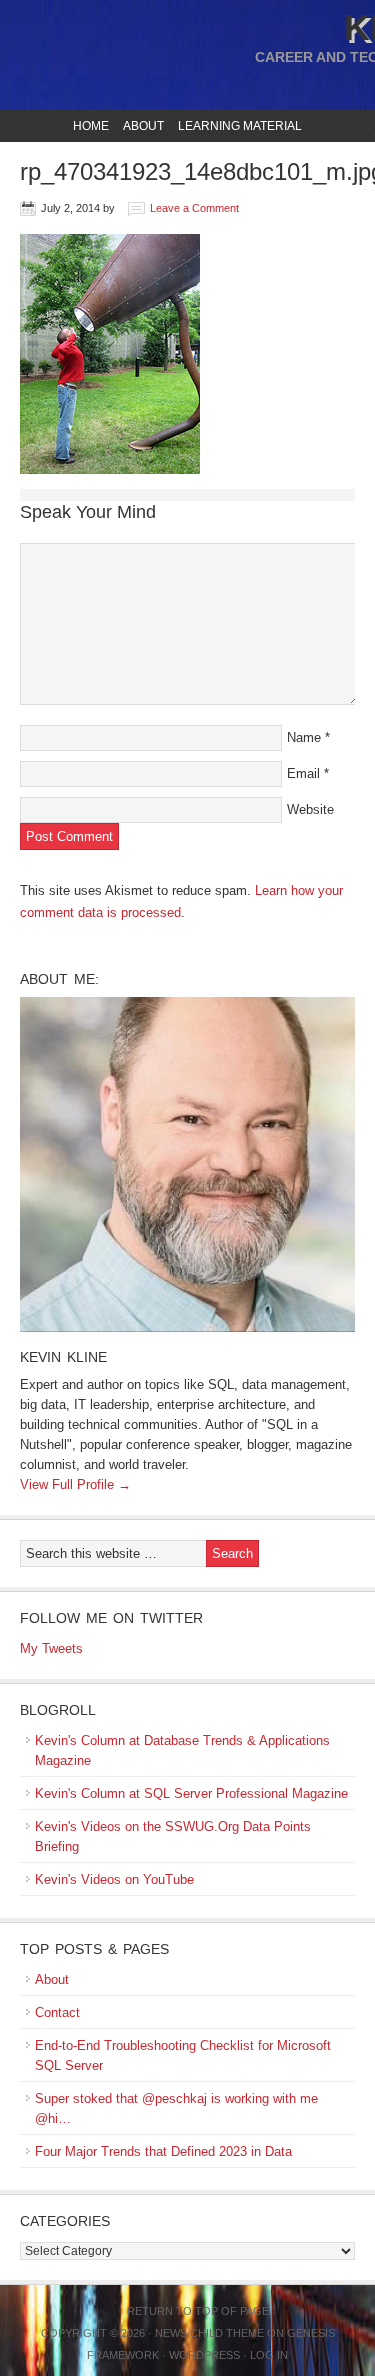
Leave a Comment (194, 208)
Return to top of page (198, 2311)
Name (304, 737)
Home (91, 126)
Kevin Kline (63, 1357)
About (141, 126)
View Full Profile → (75, 1484)
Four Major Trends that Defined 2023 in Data (163, 2151)
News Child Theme (209, 2333)
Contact (57, 2012)
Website (310, 809)
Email (303, 773)
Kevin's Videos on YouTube (114, 1879)
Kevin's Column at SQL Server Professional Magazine (191, 1793)
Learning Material (237, 126)
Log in (269, 2355)
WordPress (204, 2355)
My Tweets (51, 1648)
